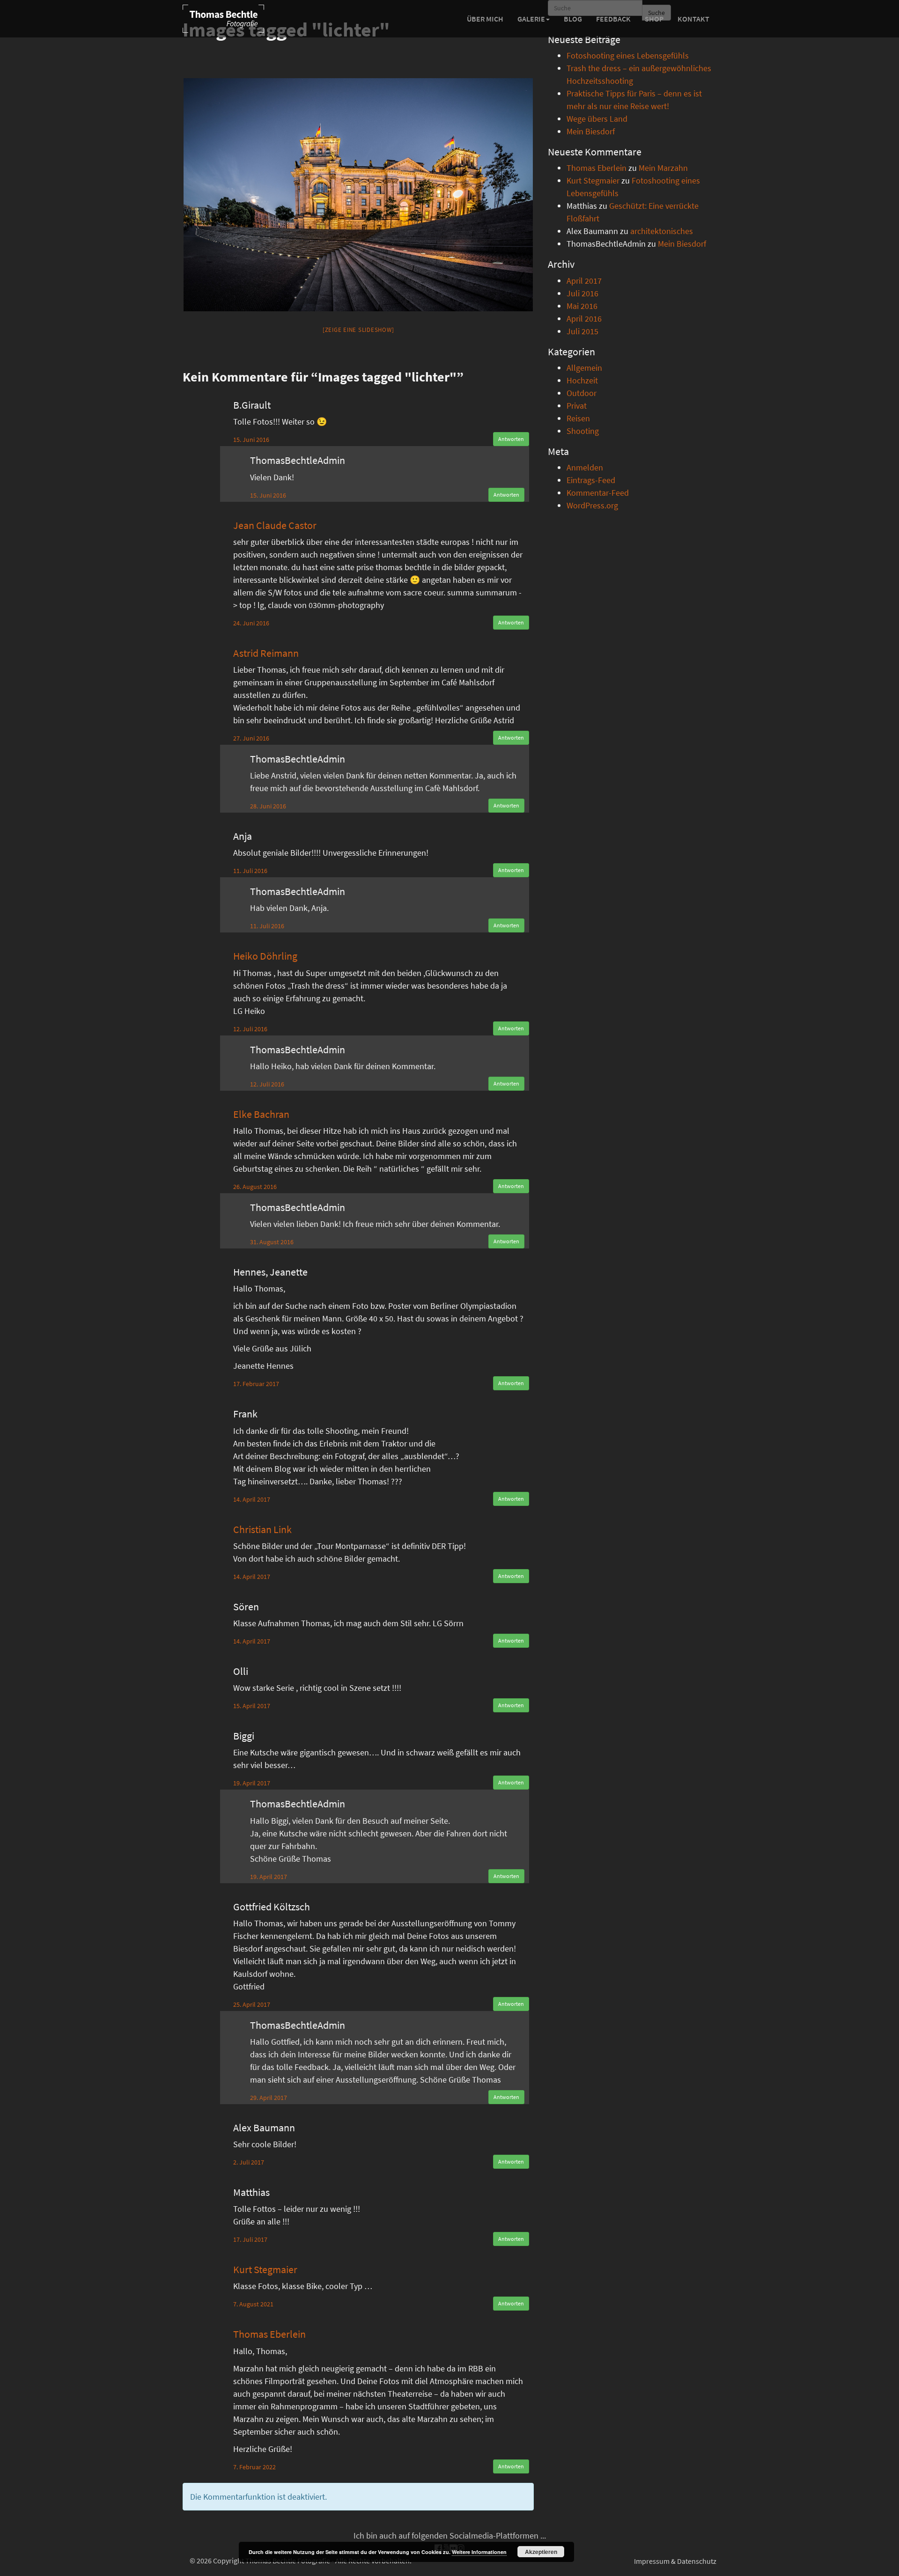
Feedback (613, 19)
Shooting (583, 431)
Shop (654, 19)
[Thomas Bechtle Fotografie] (223, 19)
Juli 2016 (582, 293)
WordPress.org (592, 505)
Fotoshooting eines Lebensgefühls (628, 55)
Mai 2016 (582, 306)
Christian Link (262, 1529)
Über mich (485, 19)
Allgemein (584, 368)
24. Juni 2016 (251, 623)
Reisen (578, 418)
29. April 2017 (269, 2098)
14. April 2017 (252, 1499)
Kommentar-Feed (598, 493)
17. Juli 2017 (250, 2239)
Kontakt (693, 19)
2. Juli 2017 (249, 2162)
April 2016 (584, 319)
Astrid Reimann (266, 653)
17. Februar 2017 (256, 1384)
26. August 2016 (255, 1187)
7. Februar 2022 (254, 2467)
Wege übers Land (597, 119)
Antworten (511, 439)
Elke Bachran (261, 1114)
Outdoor (582, 393)
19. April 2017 (252, 1783)
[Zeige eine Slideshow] (358, 330)
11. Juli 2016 (250, 871)
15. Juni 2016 (251, 440)
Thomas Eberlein (269, 2334)
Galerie (531, 19)
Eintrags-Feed (591, 480)
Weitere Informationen (479, 2552)
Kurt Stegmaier (265, 2269)
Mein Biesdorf (591, 131)
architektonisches (662, 231)
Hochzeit (582, 380)
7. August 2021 (253, 2304)
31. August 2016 (272, 1242)
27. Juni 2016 (251, 738)
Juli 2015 (582, 331)
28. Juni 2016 (268, 806)
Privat (577, 406)
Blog (573, 19)
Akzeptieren (541, 2552)
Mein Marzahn (663, 168)
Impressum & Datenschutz (675, 2561)
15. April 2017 (252, 1706)
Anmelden (585, 467)
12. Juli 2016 (250, 1029)
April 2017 (584, 281)
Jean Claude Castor (275, 525)
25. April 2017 (252, 2004)
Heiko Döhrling (265, 956)
